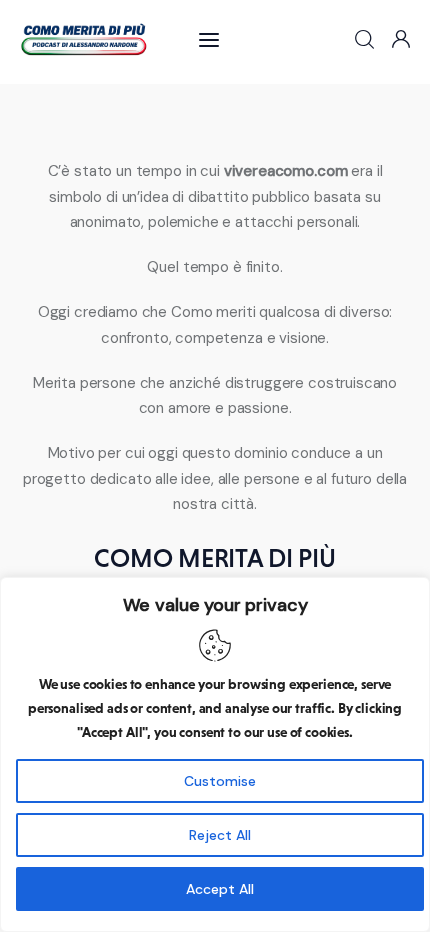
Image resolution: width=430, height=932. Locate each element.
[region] (215, 754)
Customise (220, 781)
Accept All (220, 889)
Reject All (220, 835)
